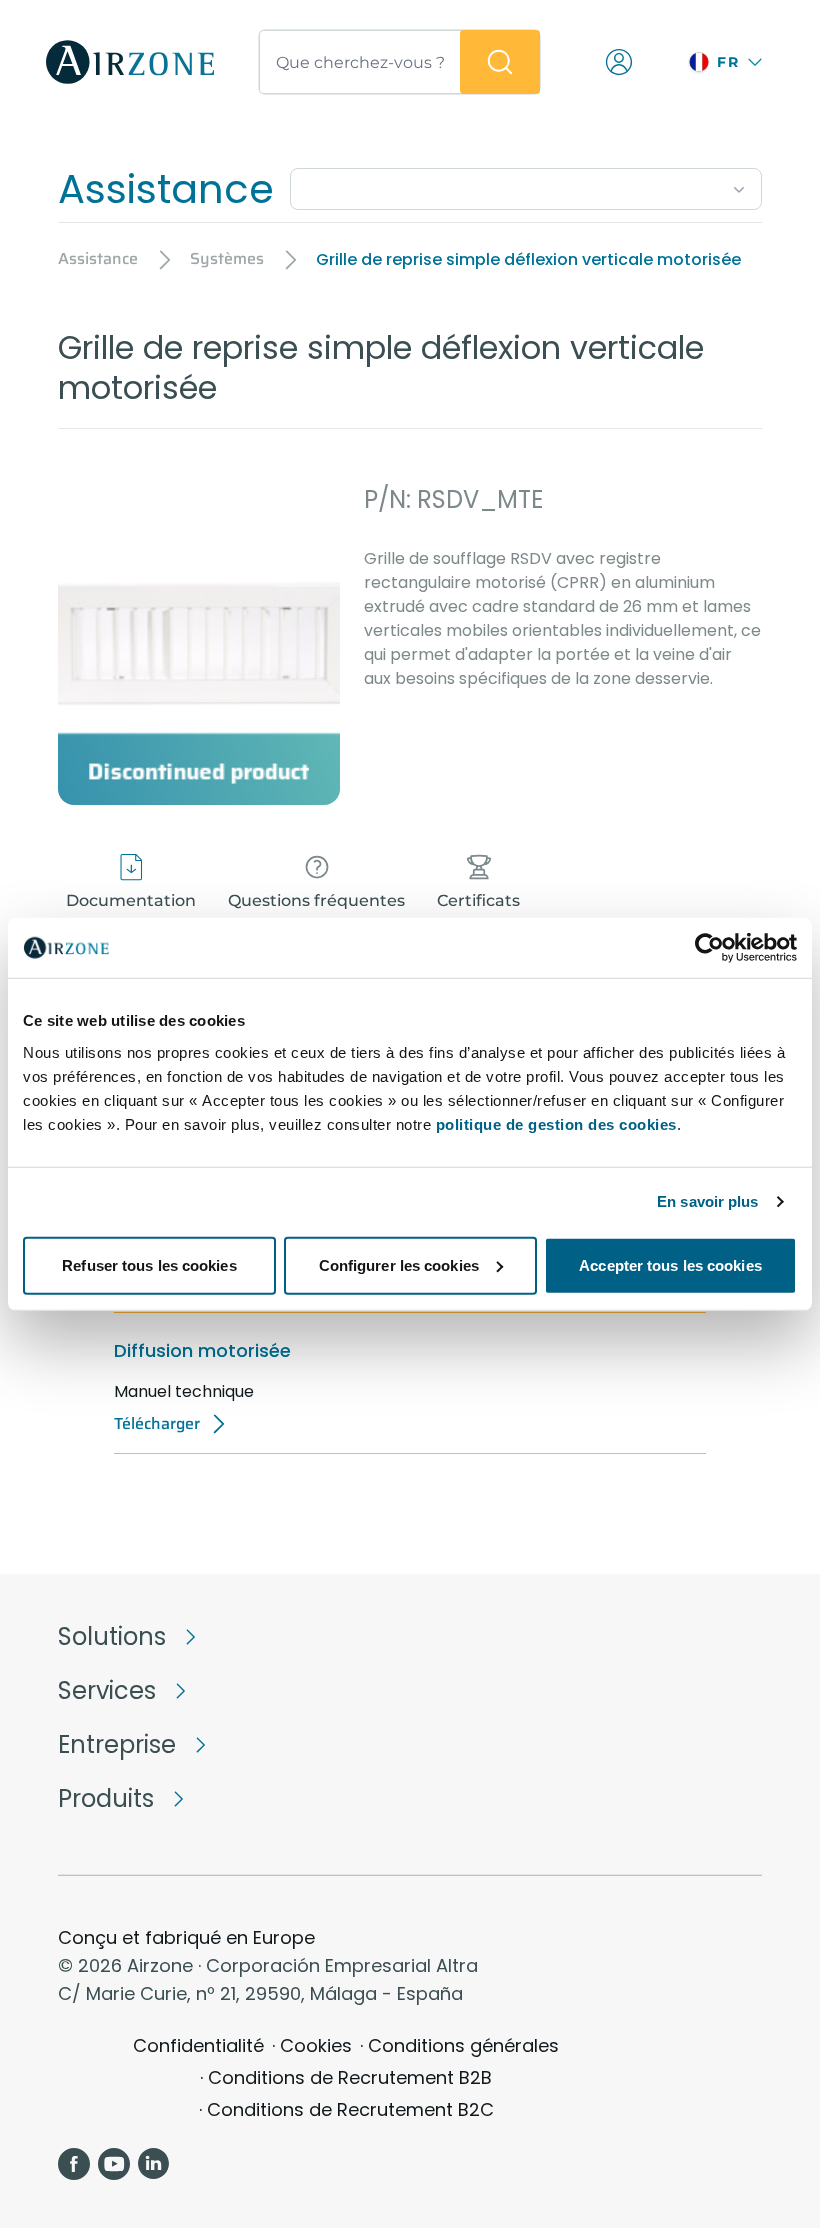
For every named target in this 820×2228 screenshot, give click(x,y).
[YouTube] (114, 2164)
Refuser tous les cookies (149, 1264)
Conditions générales (463, 2045)
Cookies (316, 2045)
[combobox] (526, 185)
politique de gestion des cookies (556, 1123)
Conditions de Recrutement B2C (350, 2109)
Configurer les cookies (399, 1264)
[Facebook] (74, 2164)
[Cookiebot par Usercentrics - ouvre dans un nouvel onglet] (709, 948)
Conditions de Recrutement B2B (350, 2077)
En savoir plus (707, 1201)
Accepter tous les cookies (670, 1264)
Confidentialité (198, 2045)
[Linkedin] (154, 2164)
